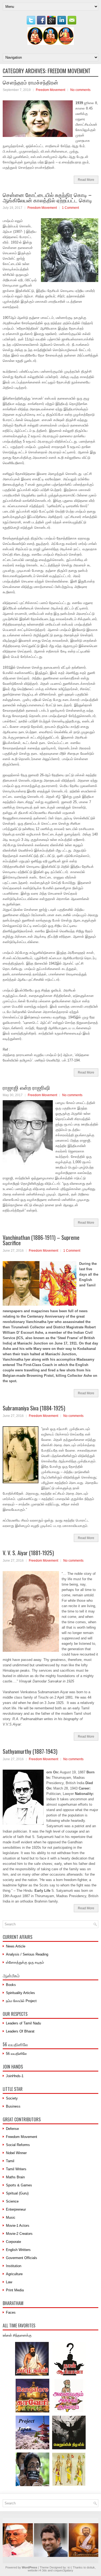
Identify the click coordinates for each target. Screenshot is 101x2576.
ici (69, 2567)
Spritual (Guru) (17, 2193)
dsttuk (91, 2567)
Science (12, 2201)
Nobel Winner (16, 2153)
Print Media (15, 2290)
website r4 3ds (37, 2570)
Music (11, 2217)
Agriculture (14, 2274)
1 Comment (70, 208)
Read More (86, 180)
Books (11, 1985)
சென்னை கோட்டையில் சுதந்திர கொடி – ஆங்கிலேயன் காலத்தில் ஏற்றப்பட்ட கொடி (47, 197)
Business (13, 2106)
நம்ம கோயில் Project (21, 2001)
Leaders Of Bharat (20, 2031)
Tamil (10, 2161)
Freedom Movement (50, 90)
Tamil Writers (16, 2169)
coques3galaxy (63, 2570)
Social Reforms (18, 2145)
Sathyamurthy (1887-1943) (30, 1751)
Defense (12, 2129)
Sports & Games (19, 2185)
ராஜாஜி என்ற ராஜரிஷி (26, 1087)
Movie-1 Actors (18, 2226)
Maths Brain (15, 2177)
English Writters (18, 2250)
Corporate (13, 2242)
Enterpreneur (16, 2209)
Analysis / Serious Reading (27, 1954)
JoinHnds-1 (15, 2076)
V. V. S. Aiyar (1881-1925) (28, 1553)
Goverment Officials (22, 2258)
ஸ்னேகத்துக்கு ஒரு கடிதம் (25, 1962)
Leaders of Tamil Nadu (23, 2023)
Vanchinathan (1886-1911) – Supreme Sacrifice (41, 1240)
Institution (14, 2266)
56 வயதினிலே (16, 2054)
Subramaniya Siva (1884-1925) (34, 1408)
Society (12, 2098)
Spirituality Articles (20, 1993)
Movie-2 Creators (19, 2234)
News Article (16, 1946)
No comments (80, 90)
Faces (11, 2312)
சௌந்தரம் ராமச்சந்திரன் (30, 82)
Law (9, 2282)
